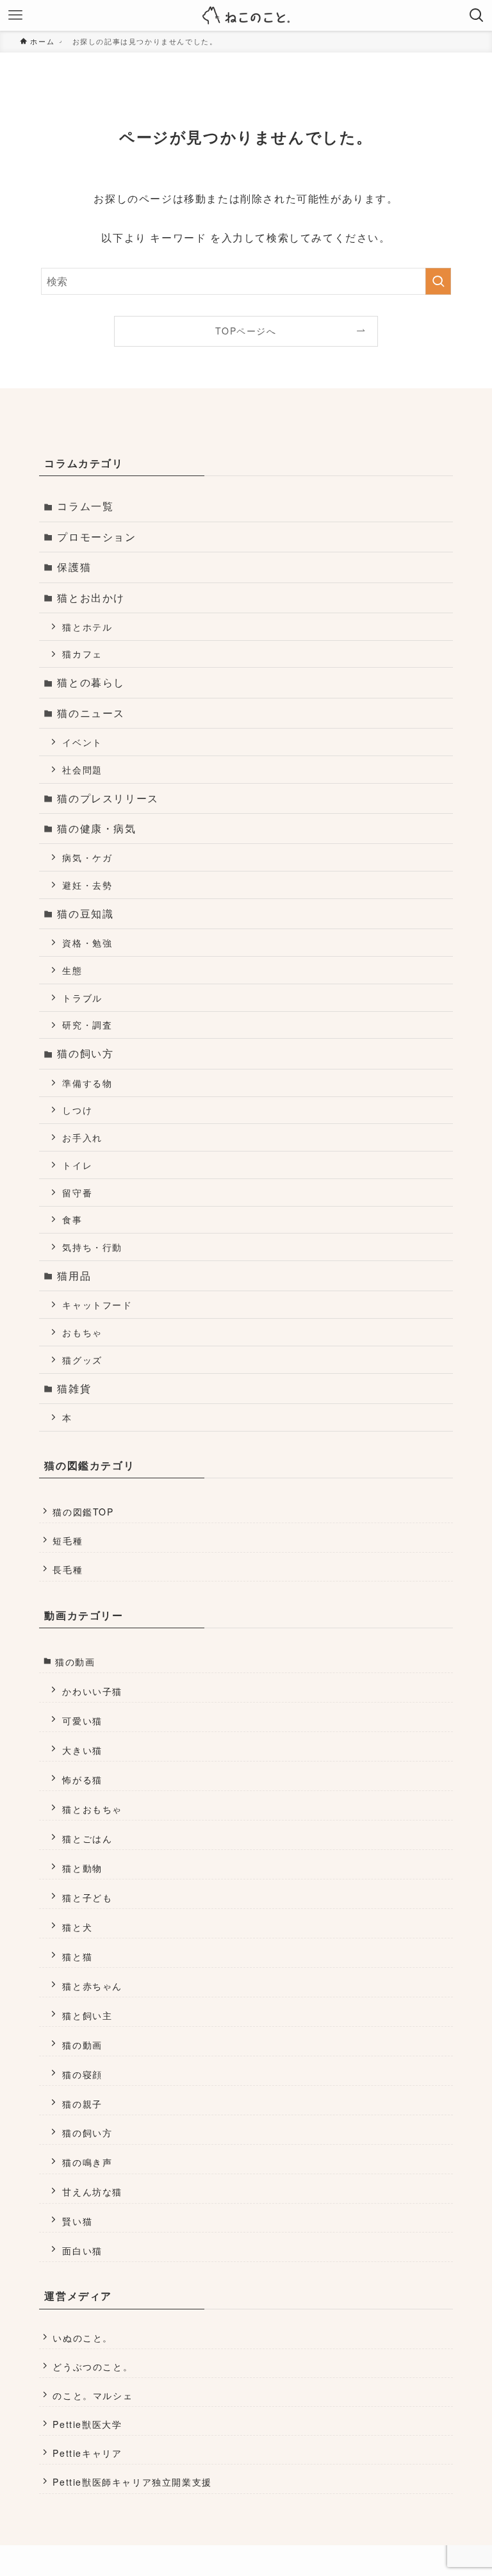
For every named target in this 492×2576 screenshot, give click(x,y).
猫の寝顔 (82, 2074)
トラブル (82, 997)
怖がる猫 (82, 1779)
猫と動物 (82, 1868)
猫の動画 (75, 1662)
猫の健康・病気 (96, 828)
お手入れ (82, 1137)
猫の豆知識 (85, 913)
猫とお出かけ (91, 598)
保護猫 (74, 567)
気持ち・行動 (92, 1247)
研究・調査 (87, 1024)
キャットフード (97, 1304)
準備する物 (87, 1083)
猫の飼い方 (85, 1053)
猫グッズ (82, 1359)
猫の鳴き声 (87, 2162)
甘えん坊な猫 (92, 2191)
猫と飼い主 (87, 2015)
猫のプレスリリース (108, 798)
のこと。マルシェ (93, 2395)
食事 (72, 1219)
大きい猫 (82, 1750)
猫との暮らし (91, 682)
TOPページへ (246, 331)
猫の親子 (82, 2103)
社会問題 (82, 769)
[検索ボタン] (477, 15)
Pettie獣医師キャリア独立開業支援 (132, 2482)
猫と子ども (87, 1897)
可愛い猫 (82, 1720)
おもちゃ (82, 1332)
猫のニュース (91, 713)
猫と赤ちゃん (92, 1986)
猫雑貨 (74, 1388)
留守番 (77, 1192)
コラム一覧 (85, 506)
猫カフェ (82, 653)
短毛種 (68, 1540)
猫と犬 (77, 1927)
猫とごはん (87, 1838)
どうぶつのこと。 (93, 2366)
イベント (82, 742)
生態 (72, 970)
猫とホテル (87, 626)
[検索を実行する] (438, 281)
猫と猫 (77, 1956)
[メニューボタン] (15, 15)
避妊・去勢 (87, 885)
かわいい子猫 (92, 1691)
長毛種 (68, 1569)
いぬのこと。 (83, 2338)
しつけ (77, 1110)
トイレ (77, 1165)
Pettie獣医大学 (87, 2424)
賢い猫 (77, 2221)
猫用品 (74, 1276)
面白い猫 (82, 2250)
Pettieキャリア (87, 2453)
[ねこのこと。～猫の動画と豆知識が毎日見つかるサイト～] (246, 15)
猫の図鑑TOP (83, 1512)
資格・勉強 (87, 942)
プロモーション (96, 537)
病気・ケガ (87, 857)
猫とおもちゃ (92, 1809)
